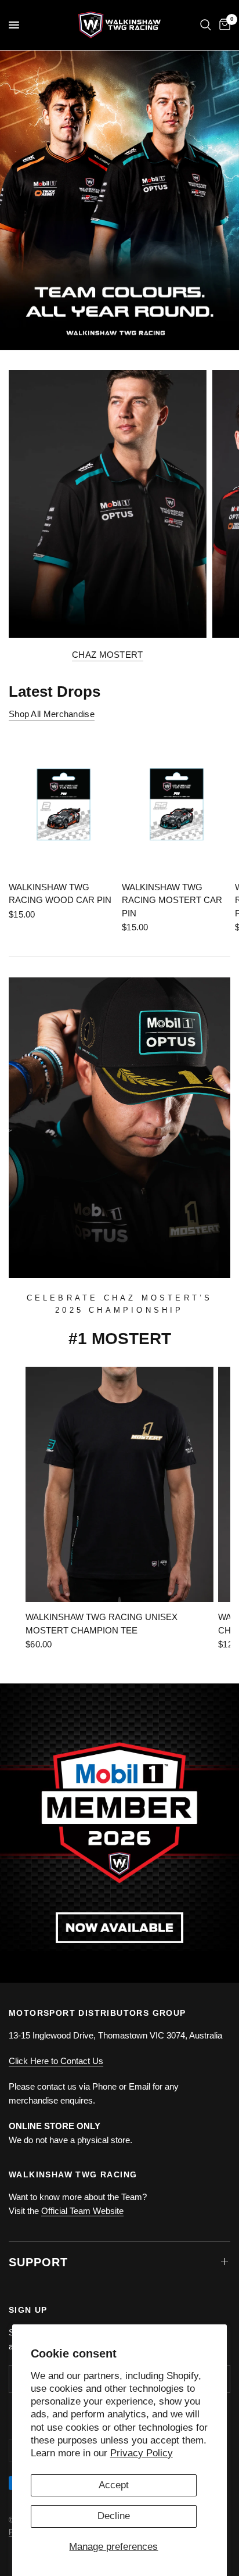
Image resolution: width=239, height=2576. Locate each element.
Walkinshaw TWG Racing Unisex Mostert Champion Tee (102, 1624)
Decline (114, 2516)
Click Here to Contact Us (56, 2061)
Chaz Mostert (108, 655)
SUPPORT (38, 2262)
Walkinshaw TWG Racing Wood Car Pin (60, 894)
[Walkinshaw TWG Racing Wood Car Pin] (63, 804)
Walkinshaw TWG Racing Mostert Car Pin (172, 900)
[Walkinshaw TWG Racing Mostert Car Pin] (176, 804)
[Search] (206, 25)
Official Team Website (82, 2211)
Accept (114, 2485)
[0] (223, 25)
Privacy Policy (142, 2453)
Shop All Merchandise (52, 714)
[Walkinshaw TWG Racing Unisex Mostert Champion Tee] (119, 1484)
